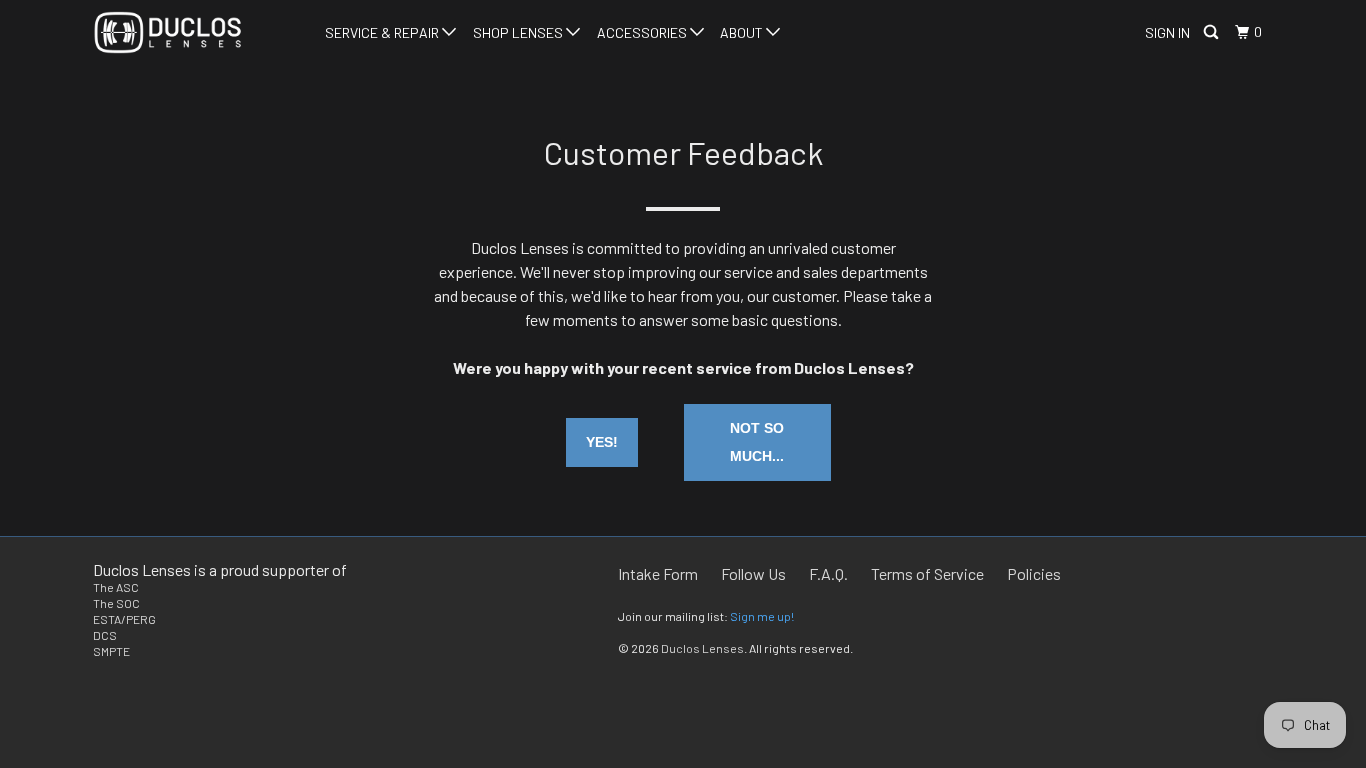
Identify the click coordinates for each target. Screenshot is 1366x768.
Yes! (602, 442)
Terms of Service (927, 573)
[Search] (1212, 32)
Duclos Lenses (702, 648)
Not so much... (757, 442)
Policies (1034, 573)
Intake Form (658, 573)
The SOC (116, 603)
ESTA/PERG (124, 619)
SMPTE (111, 651)
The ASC (116, 587)
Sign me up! (762, 616)
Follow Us (753, 573)
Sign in (1167, 32)
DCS (105, 635)
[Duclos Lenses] (195, 32)
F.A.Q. (828, 573)
